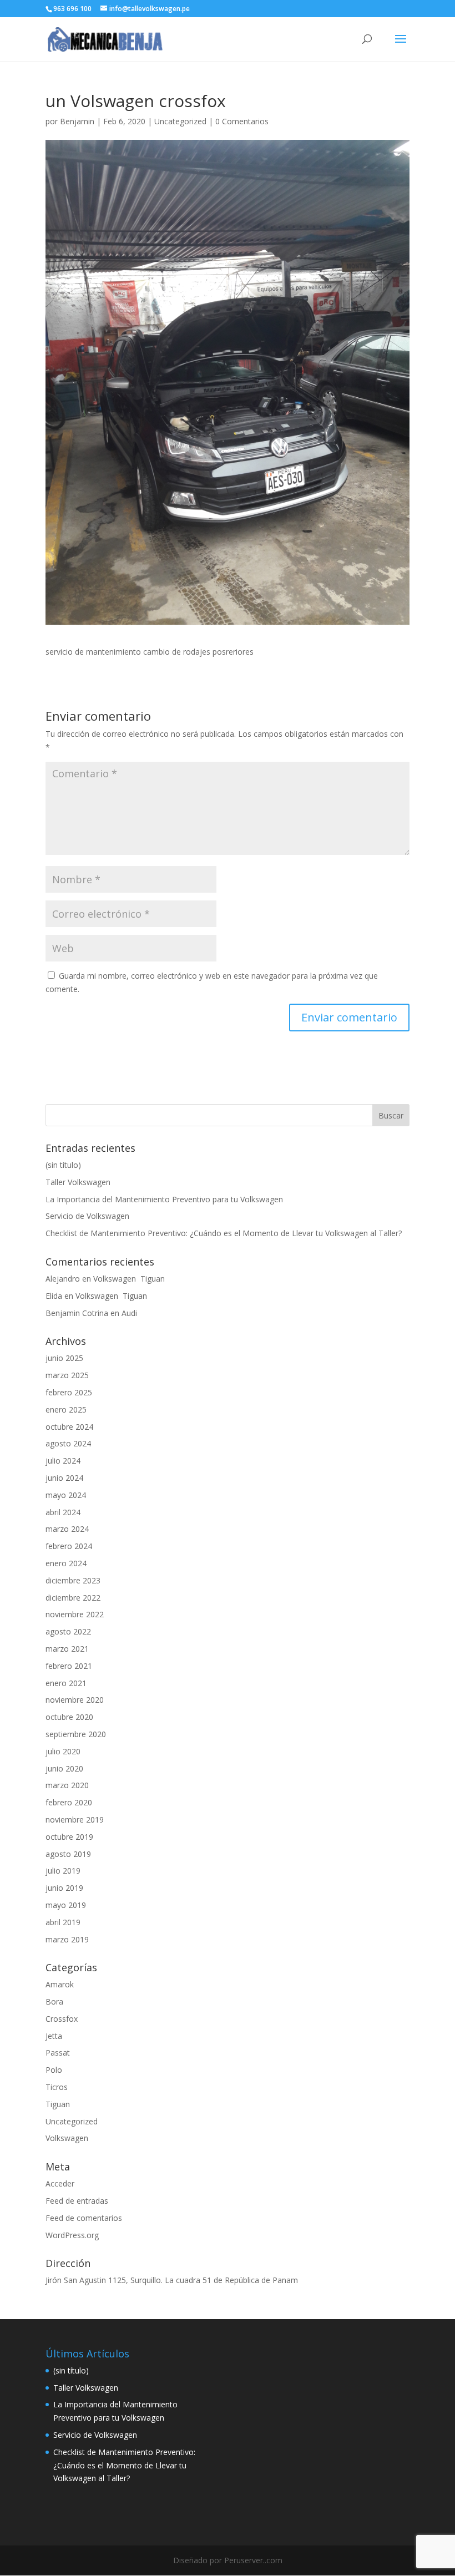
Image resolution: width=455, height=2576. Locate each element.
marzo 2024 (67, 1529)
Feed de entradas (77, 2201)
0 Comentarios (242, 121)
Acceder (60, 2183)
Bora (54, 2001)
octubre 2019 (69, 1837)
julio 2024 (63, 1461)
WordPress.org (72, 2235)
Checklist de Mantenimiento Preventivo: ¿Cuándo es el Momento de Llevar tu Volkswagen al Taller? (224, 1233)
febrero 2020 (69, 1802)
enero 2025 (66, 1410)
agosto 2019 (68, 1854)
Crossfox (62, 2019)
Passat (58, 2053)
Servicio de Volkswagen (87, 1216)
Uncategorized (180, 121)
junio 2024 (64, 1478)
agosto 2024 (68, 1443)
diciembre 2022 (73, 1598)
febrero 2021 (69, 1666)
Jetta (54, 2036)
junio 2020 (64, 1768)
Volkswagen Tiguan (129, 1279)
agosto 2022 (68, 1631)
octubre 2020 (69, 1717)
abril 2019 (63, 1922)
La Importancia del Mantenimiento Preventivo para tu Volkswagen (164, 1199)
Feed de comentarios (84, 2218)
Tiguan (58, 2104)
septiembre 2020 (76, 1734)
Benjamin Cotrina (77, 1313)
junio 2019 (64, 1888)
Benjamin (77, 121)
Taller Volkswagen (78, 1182)
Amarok (60, 1984)
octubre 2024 (69, 1427)
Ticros (57, 2087)
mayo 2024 (66, 1495)
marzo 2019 (67, 1939)
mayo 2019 (66, 1905)
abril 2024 (63, 1512)
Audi (129, 1313)
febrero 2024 (69, 1546)
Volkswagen (67, 2138)
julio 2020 (63, 1751)
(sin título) (63, 1165)
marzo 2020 (67, 1785)
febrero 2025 (69, 1392)
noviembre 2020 (75, 1700)
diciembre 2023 (73, 1580)
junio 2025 (64, 1358)
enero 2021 (66, 1683)
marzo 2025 (67, 1375)
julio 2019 (63, 1871)
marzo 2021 (67, 1649)
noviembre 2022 (75, 1614)
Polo (54, 2070)
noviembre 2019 (75, 1820)
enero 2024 (66, 1563)
